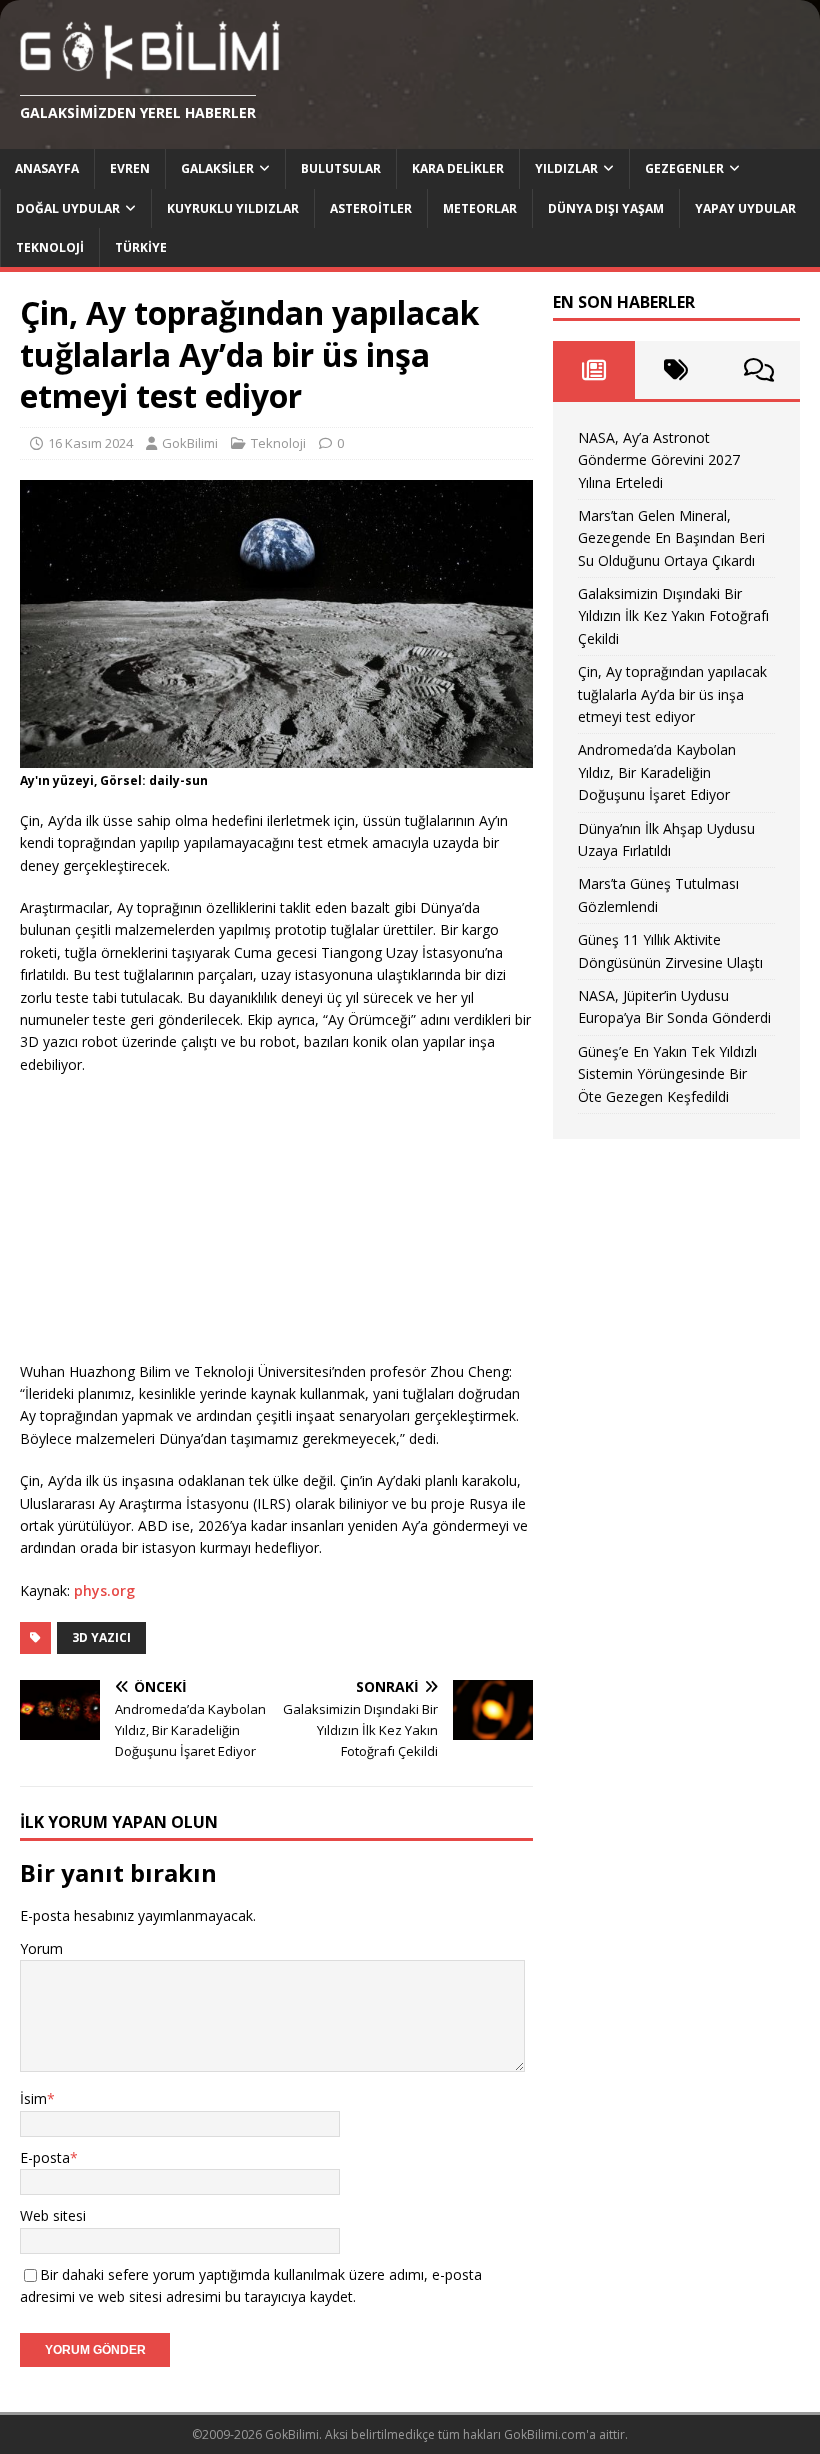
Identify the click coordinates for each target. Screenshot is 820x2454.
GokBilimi (190, 443)
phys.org (104, 1590)
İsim (33, 2098)
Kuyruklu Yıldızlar (233, 208)
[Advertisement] (170, 1221)
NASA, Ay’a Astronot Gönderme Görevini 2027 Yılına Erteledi (659, 460)
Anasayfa (47, 168)
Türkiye (141, 247)
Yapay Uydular (745, 208)
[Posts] (594, 370)
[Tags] (676, 370)
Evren (130, 168)
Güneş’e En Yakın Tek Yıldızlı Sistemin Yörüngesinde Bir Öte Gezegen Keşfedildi (667, 1074)
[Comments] (759, 370)
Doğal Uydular (68, 208)
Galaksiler (217, 168)
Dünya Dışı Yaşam (606, 208)
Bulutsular (341, 168)
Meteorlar (480, 208)
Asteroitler (371, 208)
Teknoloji (50, 247)
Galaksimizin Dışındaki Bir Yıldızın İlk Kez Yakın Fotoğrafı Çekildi (673, 616)
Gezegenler (684, 168)
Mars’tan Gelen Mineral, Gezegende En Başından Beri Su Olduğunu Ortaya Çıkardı (671, 538)
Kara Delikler (458, 168)
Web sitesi (53, 2215)
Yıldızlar (566, 168)
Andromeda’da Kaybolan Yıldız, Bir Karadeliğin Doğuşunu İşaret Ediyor (657, 772)
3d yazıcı (101, 1637)
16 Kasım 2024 (90, 443)
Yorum (41, 1948)
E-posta (45, 2157)
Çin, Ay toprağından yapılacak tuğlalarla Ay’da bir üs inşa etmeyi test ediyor (672, 694)
